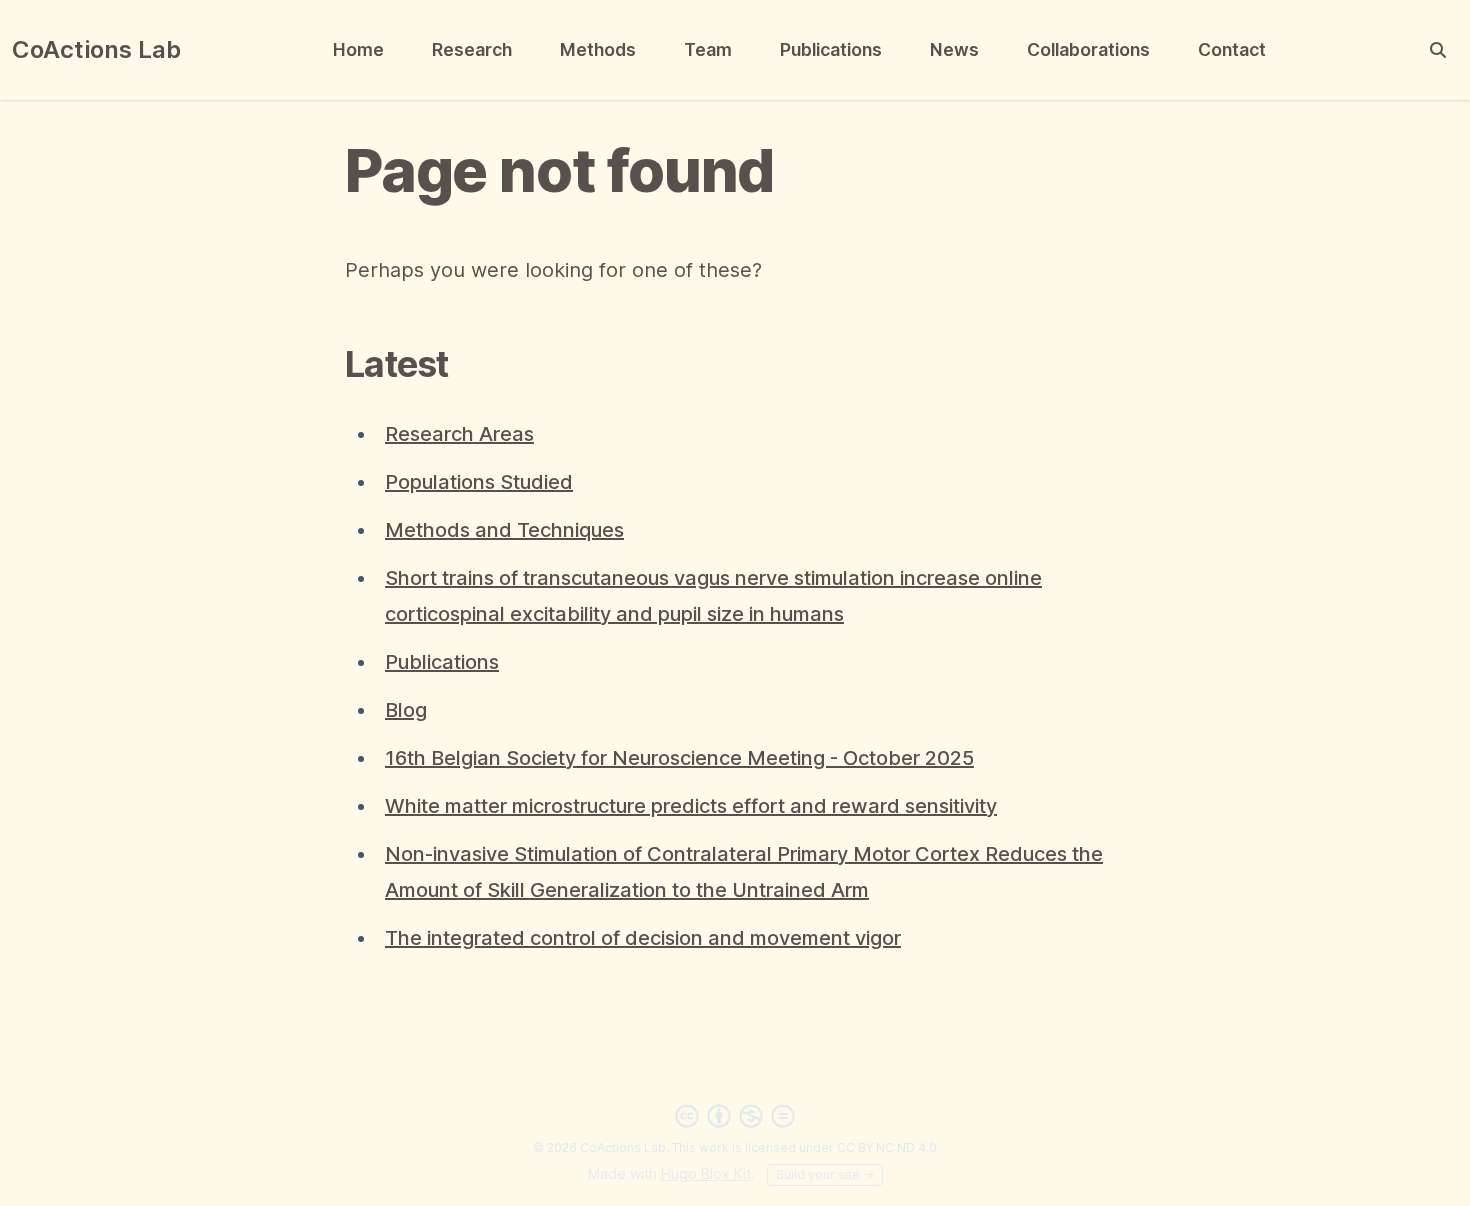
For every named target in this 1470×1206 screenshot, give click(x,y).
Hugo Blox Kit (706, 1173)
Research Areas (459, 434)
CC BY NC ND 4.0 (887, 1147)
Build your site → (825, 1174)
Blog (406, 710)
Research (472, 49)
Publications (831, 49)
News (954, 49)
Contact (1232, 49)
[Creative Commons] (735, 1116)
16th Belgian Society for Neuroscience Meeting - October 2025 (679, 758)
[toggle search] (1438, 50)
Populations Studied (479, 482)
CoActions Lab (96, 49)
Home (358, 49)
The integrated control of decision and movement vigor (643, 938)
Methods (598, 49)
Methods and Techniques (504, 530)
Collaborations (1088, 49)
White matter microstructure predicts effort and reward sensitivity (691, 806)
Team (708, 49)
